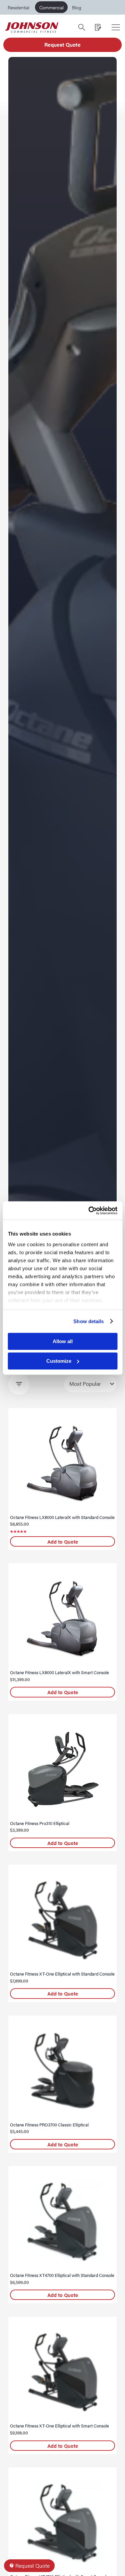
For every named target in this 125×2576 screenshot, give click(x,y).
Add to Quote (63, 1541)
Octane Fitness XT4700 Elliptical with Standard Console (62, 2275)
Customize (59, 1361)
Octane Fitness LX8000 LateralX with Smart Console (59, 1672)
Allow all (63, 1341)
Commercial (51, 7)
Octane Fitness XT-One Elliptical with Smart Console (59, 2426)
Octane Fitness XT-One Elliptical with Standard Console (62, 1974)
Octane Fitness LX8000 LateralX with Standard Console (62, 1517)
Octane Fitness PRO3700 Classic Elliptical (49, 2125)
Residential (18, 7)
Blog (77, 7)
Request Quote (62, 44)
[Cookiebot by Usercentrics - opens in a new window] (89, 1211)
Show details (88, 1321)
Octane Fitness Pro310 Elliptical (40, 1823)
